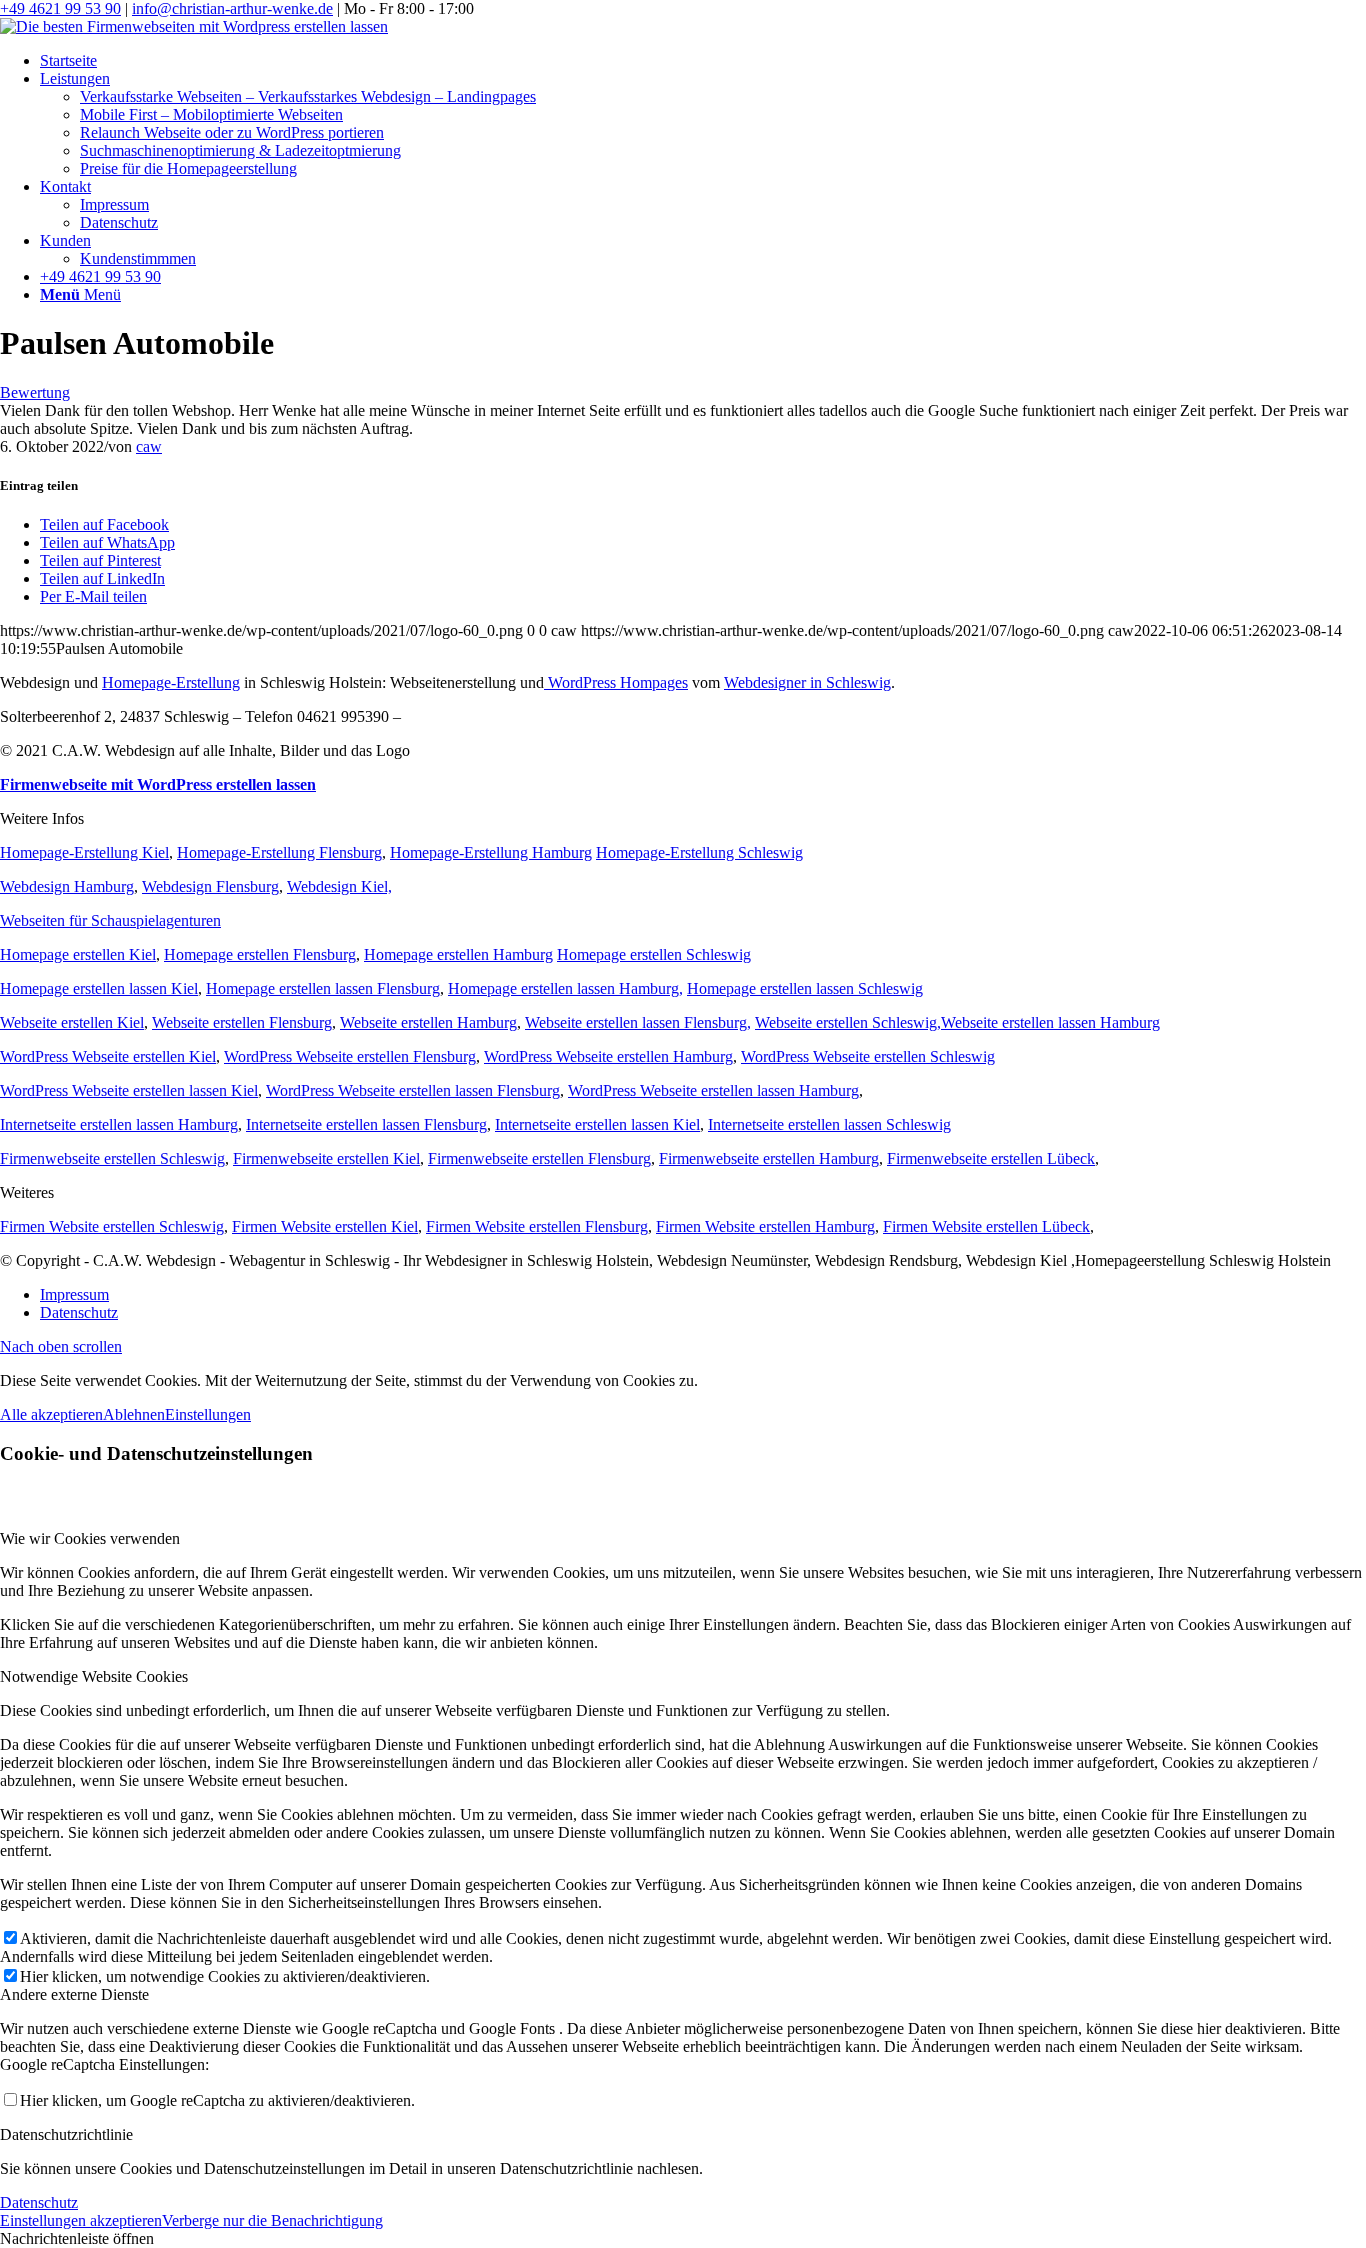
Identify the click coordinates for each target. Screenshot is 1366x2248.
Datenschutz (39, 2202)
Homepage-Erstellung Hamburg (491, 852)
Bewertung (35, 392)
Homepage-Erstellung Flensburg (279, 852)
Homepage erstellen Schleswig (654, 954)
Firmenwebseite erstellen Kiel (326, 1158)
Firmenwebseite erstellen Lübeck (991, 1158)
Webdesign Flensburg (210, 886)
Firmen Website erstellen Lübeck (986, 1226)
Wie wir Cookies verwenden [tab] (90, 1538)
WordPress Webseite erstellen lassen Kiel (129, 1090)
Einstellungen (208, 1414)
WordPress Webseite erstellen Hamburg (608, 1056)
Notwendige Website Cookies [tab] (94, 1676)
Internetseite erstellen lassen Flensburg (366, 1124)
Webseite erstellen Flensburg (242, 1022)
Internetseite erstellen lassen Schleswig (829, 1124)
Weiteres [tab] (27, 1192)
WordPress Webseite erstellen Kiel (108, 1056)
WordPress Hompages (616, 682)
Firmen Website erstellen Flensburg (537, 1226)
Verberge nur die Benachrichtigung (272, 2220)
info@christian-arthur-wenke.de (232, 8)
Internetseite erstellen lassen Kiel (597, 1124)
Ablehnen (134, 1414)
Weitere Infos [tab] (42, 818)
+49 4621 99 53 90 (60, 8)
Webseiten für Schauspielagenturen (110, 920)
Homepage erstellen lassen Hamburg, (565, 988)
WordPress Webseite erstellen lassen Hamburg (713, 1090)
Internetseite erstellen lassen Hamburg (119, 1124)
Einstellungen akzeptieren (81, 2220)
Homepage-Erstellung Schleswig (699, 852)
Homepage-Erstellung (171, 682)
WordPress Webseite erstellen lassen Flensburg (413, 1090)
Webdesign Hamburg (67, 886)
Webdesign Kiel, (339, 886)
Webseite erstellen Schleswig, (848, 1022)
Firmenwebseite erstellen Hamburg (769, 1158)
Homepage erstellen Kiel (78, 954)
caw (149, 446)
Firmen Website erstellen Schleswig (112, 1226)
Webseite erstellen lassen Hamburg (1050, 1022)
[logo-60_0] (194, 26)
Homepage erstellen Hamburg (458, 954)
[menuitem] (703, 61)
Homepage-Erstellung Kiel (84, 852)
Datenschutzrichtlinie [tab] (66, 2134)
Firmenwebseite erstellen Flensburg (539, 1158)
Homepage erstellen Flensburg (260, 954)
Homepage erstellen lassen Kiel (99, 988)
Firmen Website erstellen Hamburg (765, 1226)
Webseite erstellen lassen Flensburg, (638, 1022)
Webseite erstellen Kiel (72, 1022)
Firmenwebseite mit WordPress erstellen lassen (158, 784)
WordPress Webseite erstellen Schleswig (868, 1056)
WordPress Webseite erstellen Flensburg (350, 1056)
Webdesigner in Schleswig (807, 682)
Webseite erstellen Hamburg (428, 1022)
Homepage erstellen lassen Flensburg (323, 988)
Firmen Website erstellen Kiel (325, 1226)
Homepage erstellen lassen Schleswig (805, 988)
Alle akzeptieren (51, 1414)
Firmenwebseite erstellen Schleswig (112, 1158)
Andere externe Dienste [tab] (74, 1994)
